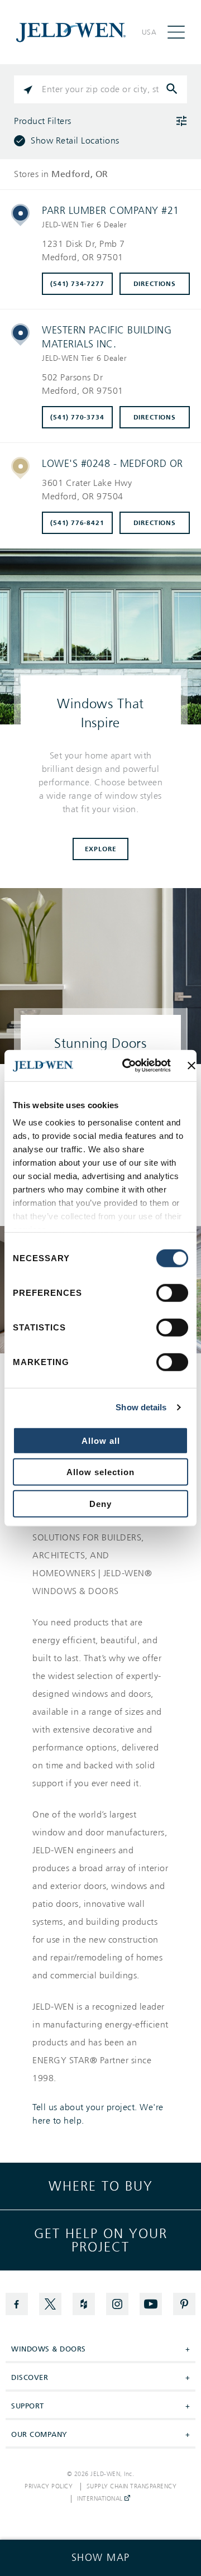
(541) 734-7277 (77, 284)
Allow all (101, 1440)
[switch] (172, 1292)
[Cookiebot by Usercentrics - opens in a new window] (127, 1066)
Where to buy (101, 2186)
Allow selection (100, 1472)
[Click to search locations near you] (28, 89)
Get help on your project (101, 2240)
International (101, 2499)
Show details (141, 1407)
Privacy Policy (49, 2487)
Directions (155, 284)
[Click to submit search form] (173, 89)
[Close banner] (192, 1066)
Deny (100, 1503)
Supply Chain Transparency (132, 2487)
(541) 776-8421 (77, 523)
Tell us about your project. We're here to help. (98, 2114)
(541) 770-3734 (77, 417)
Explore (101, 849)
